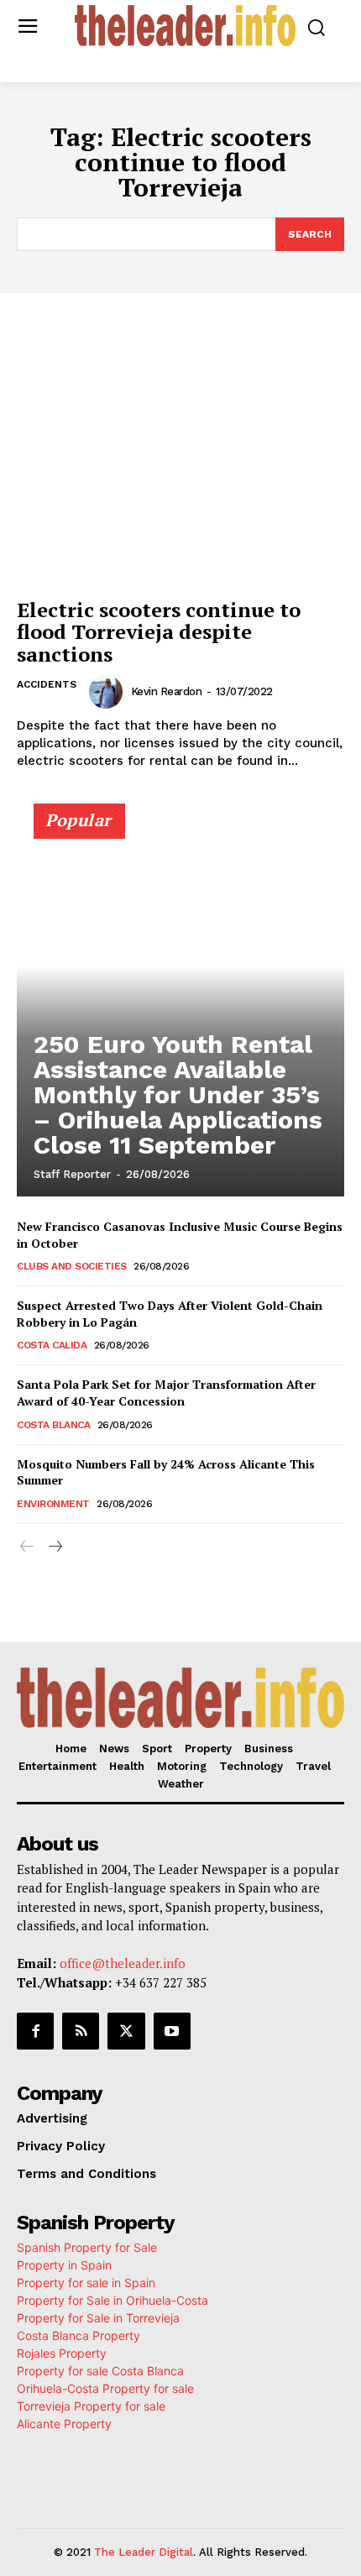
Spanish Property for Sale (87, 2247)
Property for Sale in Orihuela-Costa (112, 2300)
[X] (126, 2031)
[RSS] (81, 2031)
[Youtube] (172, 2031)
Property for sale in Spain (86, 2283)
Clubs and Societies (72, 1266)
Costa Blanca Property (78, 2335)
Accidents (47, 684)
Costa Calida (52, 1345)
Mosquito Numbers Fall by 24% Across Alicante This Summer (166, 1472)
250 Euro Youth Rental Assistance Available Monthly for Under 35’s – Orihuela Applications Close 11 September (178, 1094)
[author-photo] (108, 692)
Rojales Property (62, 2353)
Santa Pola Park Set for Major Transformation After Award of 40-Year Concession (166, 1393)
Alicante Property (64, 2424)
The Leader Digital (144, 2552)
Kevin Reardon (167, 691)
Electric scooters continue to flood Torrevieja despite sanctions (159, 632)
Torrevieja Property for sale (91, 2406)
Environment (53, 1504)
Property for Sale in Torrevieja (98, 2318)
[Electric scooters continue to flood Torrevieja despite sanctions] (180, 467)
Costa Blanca (53, 1425)
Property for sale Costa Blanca (100, 2371)
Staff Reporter (72, 1174)
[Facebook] (35, 2031)
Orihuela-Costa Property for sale (105, 2388)
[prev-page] (27, 1547)
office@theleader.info (123, 1963)
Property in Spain (64, 2265)
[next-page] (54, 1547)
